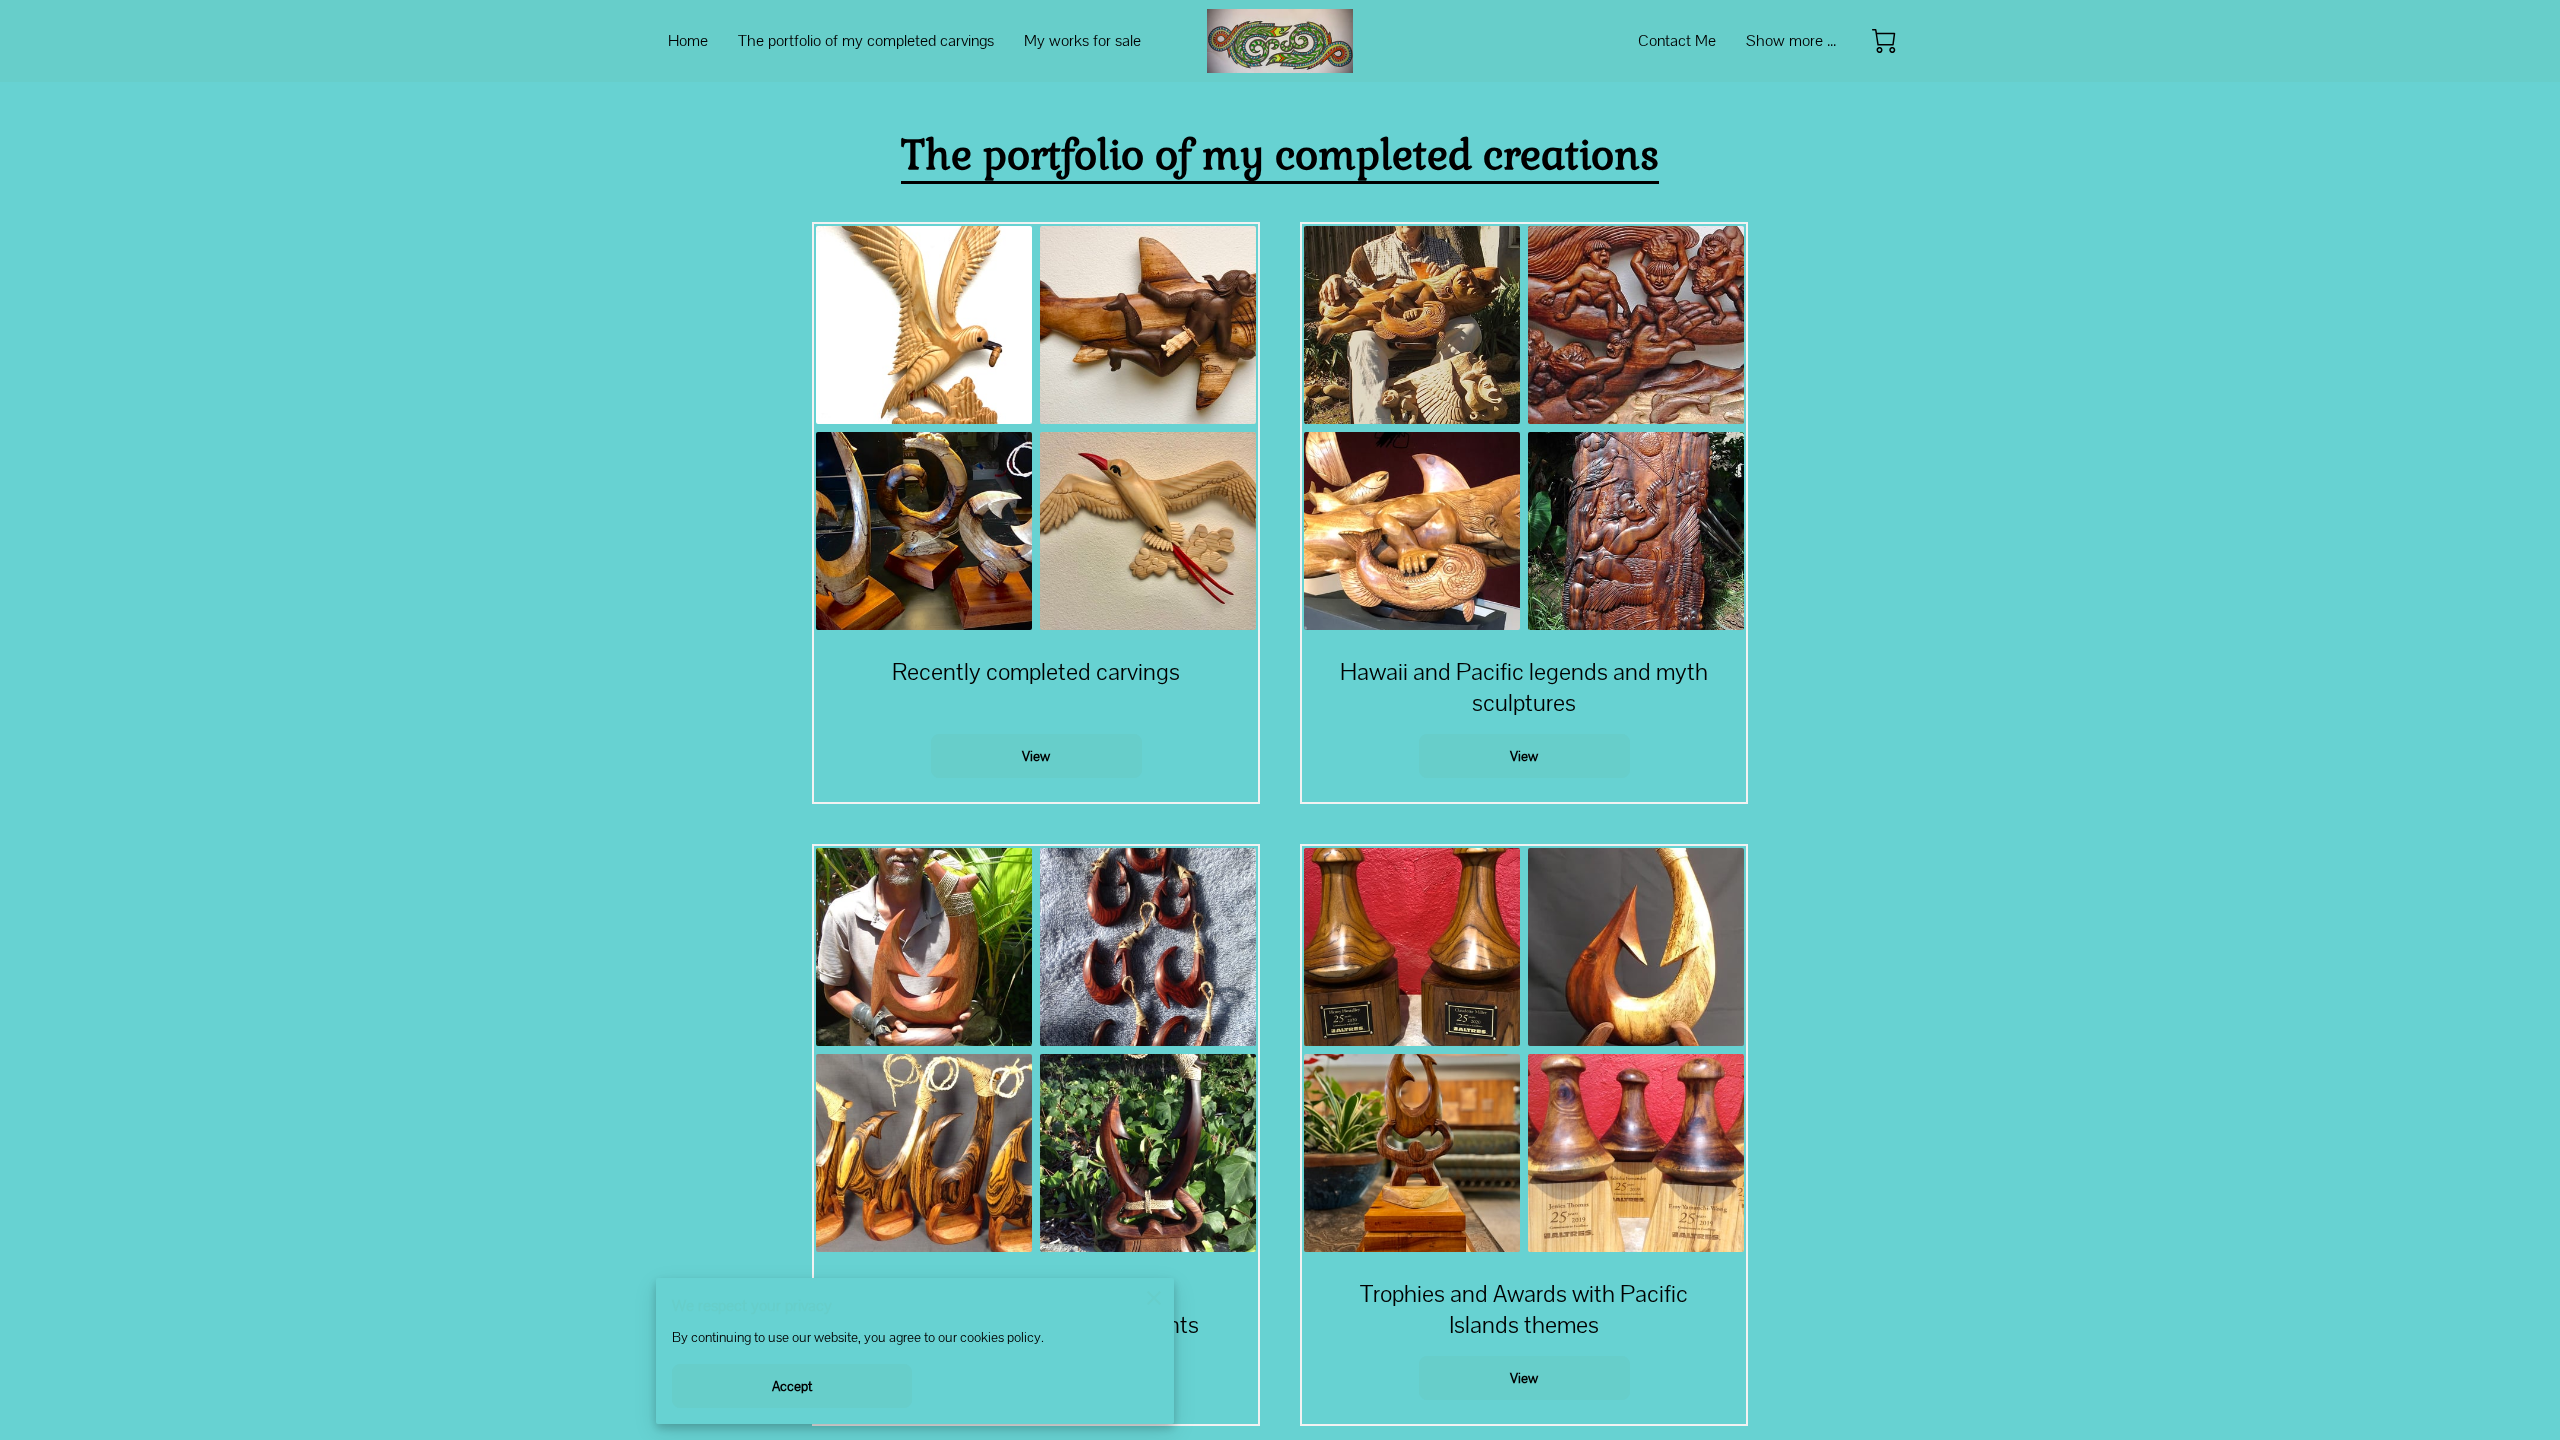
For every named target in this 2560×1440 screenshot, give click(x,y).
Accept (792, 1386)
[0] (1884, 41)
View (1036, 756)
